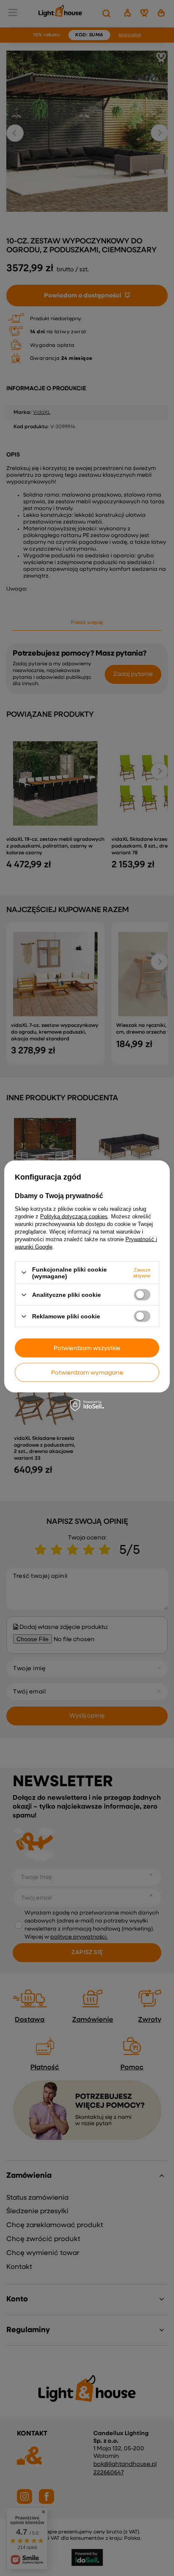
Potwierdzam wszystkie (87, 1348)
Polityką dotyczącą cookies (74, 1216)
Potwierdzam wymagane (87, 1372)
